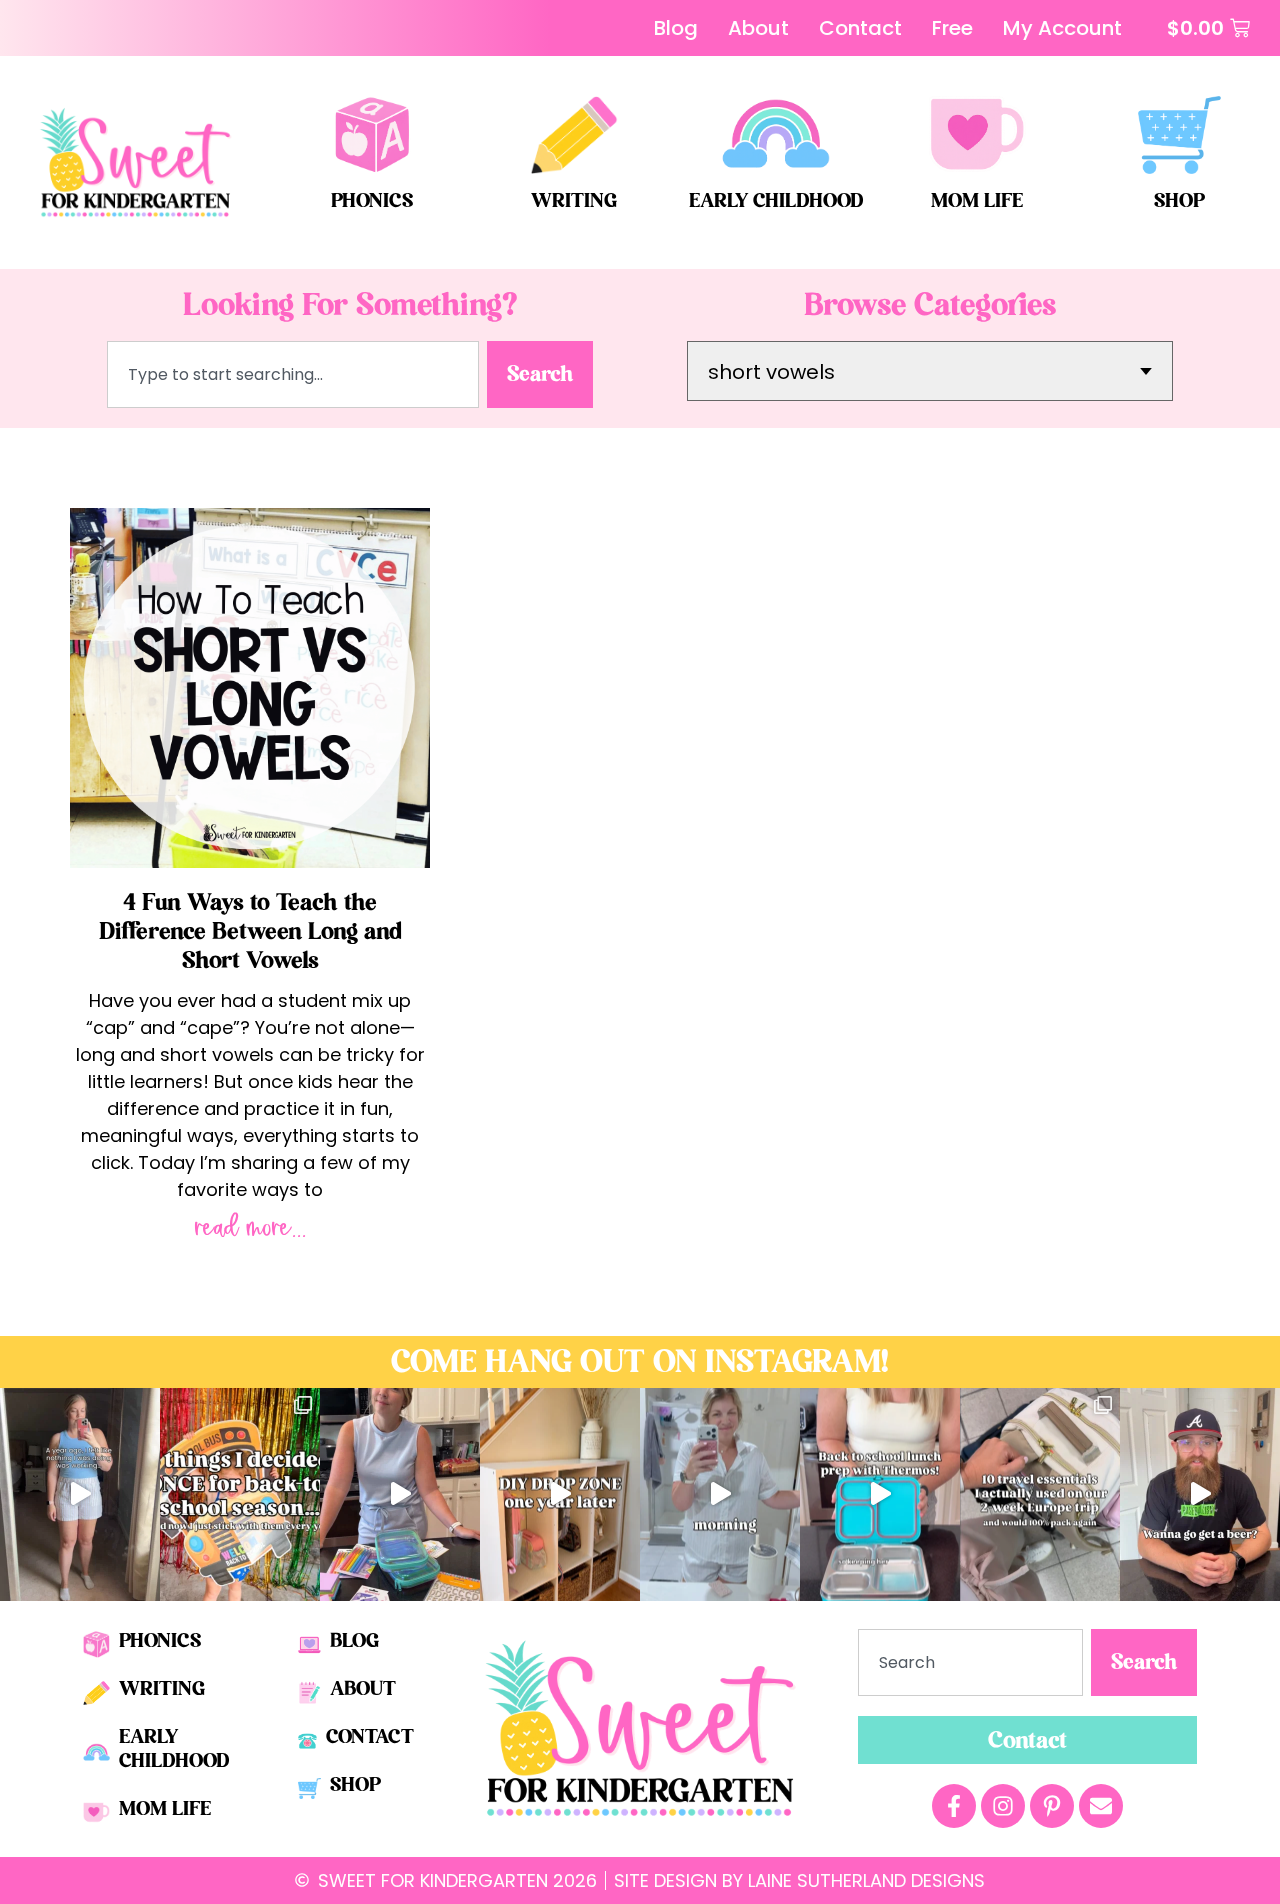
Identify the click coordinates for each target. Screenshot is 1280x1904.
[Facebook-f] (954, 1806)
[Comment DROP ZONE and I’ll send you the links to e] (560, 1494)
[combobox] (293, 374)
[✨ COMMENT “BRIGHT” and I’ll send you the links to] (400, 1494)
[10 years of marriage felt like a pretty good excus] (1200, 1494)
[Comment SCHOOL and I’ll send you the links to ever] (240, 1494)
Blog (354, 1640)
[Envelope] (1101, 1806)
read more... (250, 1228)
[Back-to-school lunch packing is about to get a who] (880, 1494)
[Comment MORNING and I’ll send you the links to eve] (720, 1494)
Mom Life (977, 200)
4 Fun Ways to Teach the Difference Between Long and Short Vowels (250, 931)
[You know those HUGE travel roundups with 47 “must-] (1040, 1494)
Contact (370, 1736)
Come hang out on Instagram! (640, 1362)
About (363, 1688)
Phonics (372, 200)
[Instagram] (1003, 1806)
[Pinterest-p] (1052, 1806)
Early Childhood (776, 200)
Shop (1179, 200)
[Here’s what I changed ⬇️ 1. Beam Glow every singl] (80, 1494)
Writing (574, 200)
